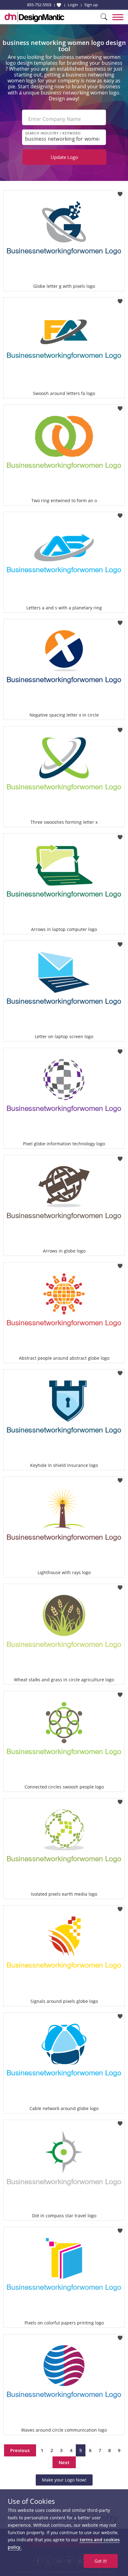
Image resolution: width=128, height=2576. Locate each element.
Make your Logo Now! (64, 2480)
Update (64, 157)
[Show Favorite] (59, 5)
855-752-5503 (39, 5)
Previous (20, 2450)
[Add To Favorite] (120, 192)
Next (64, 2462)
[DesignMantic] (34, 17)
